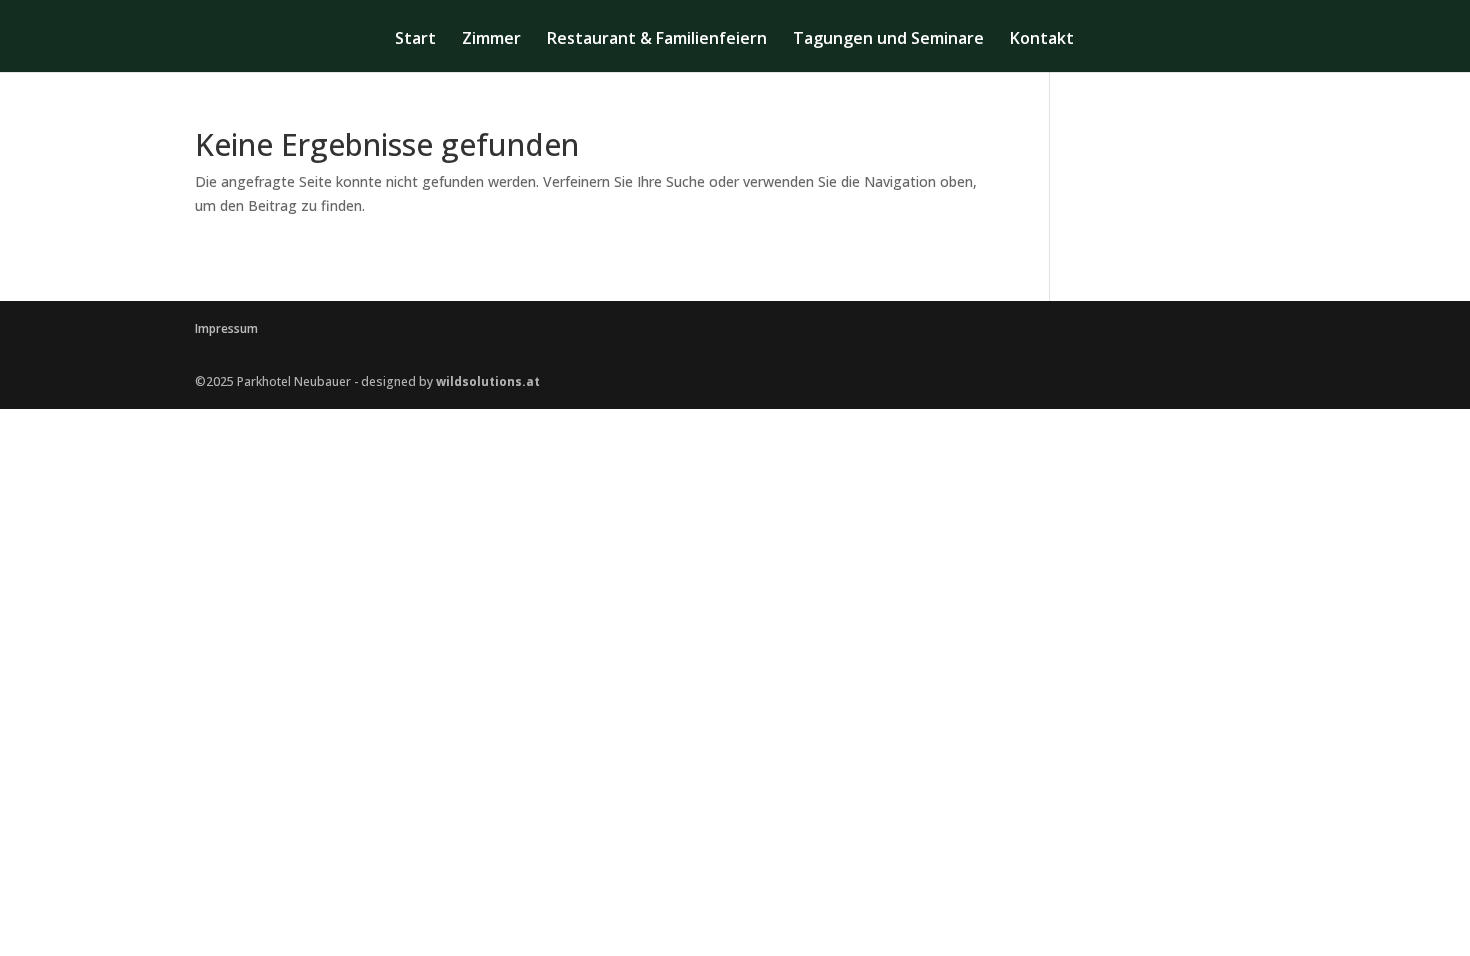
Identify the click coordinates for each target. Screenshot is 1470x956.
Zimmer (491, 40)
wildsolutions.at (488, 381)
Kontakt (1042, 40)
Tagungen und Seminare (888, 40)
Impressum (226, 328)
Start (415, 40)
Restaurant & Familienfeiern (657, 40)
